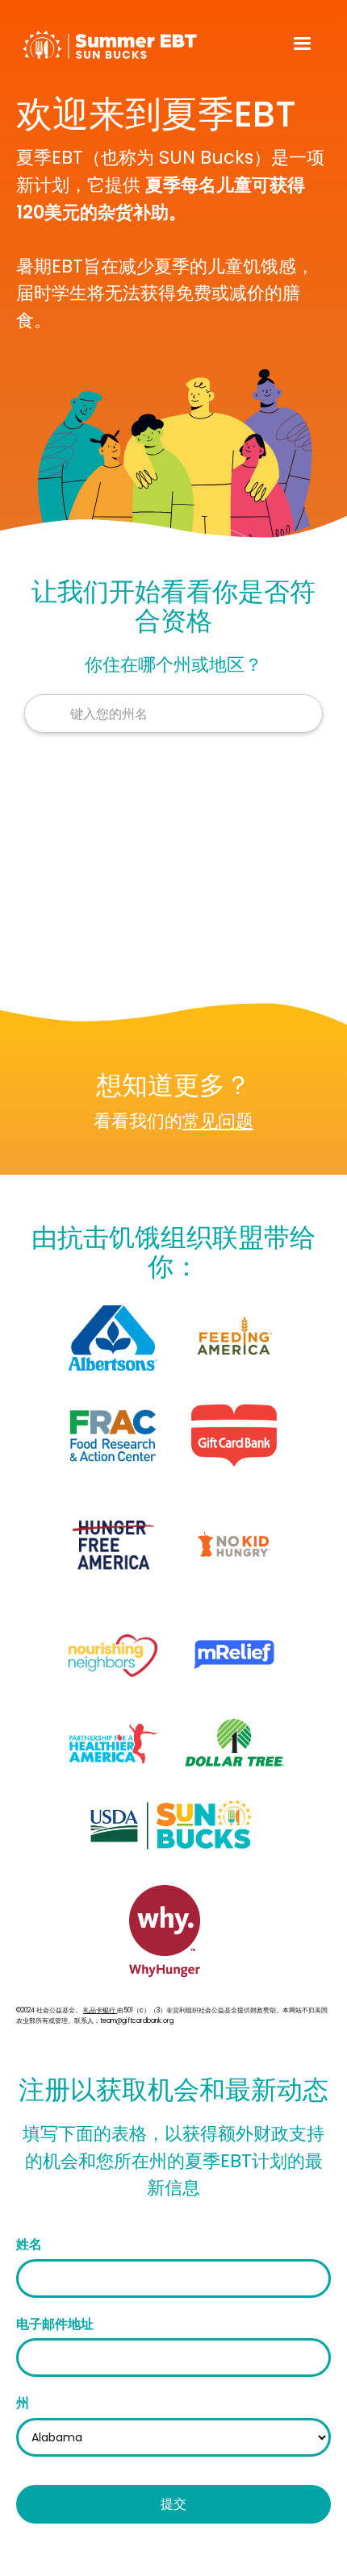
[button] (303, 44)
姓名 (29, 2244)
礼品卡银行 (100, 2010)
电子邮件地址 (55, 2324)
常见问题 (218, 1121)
